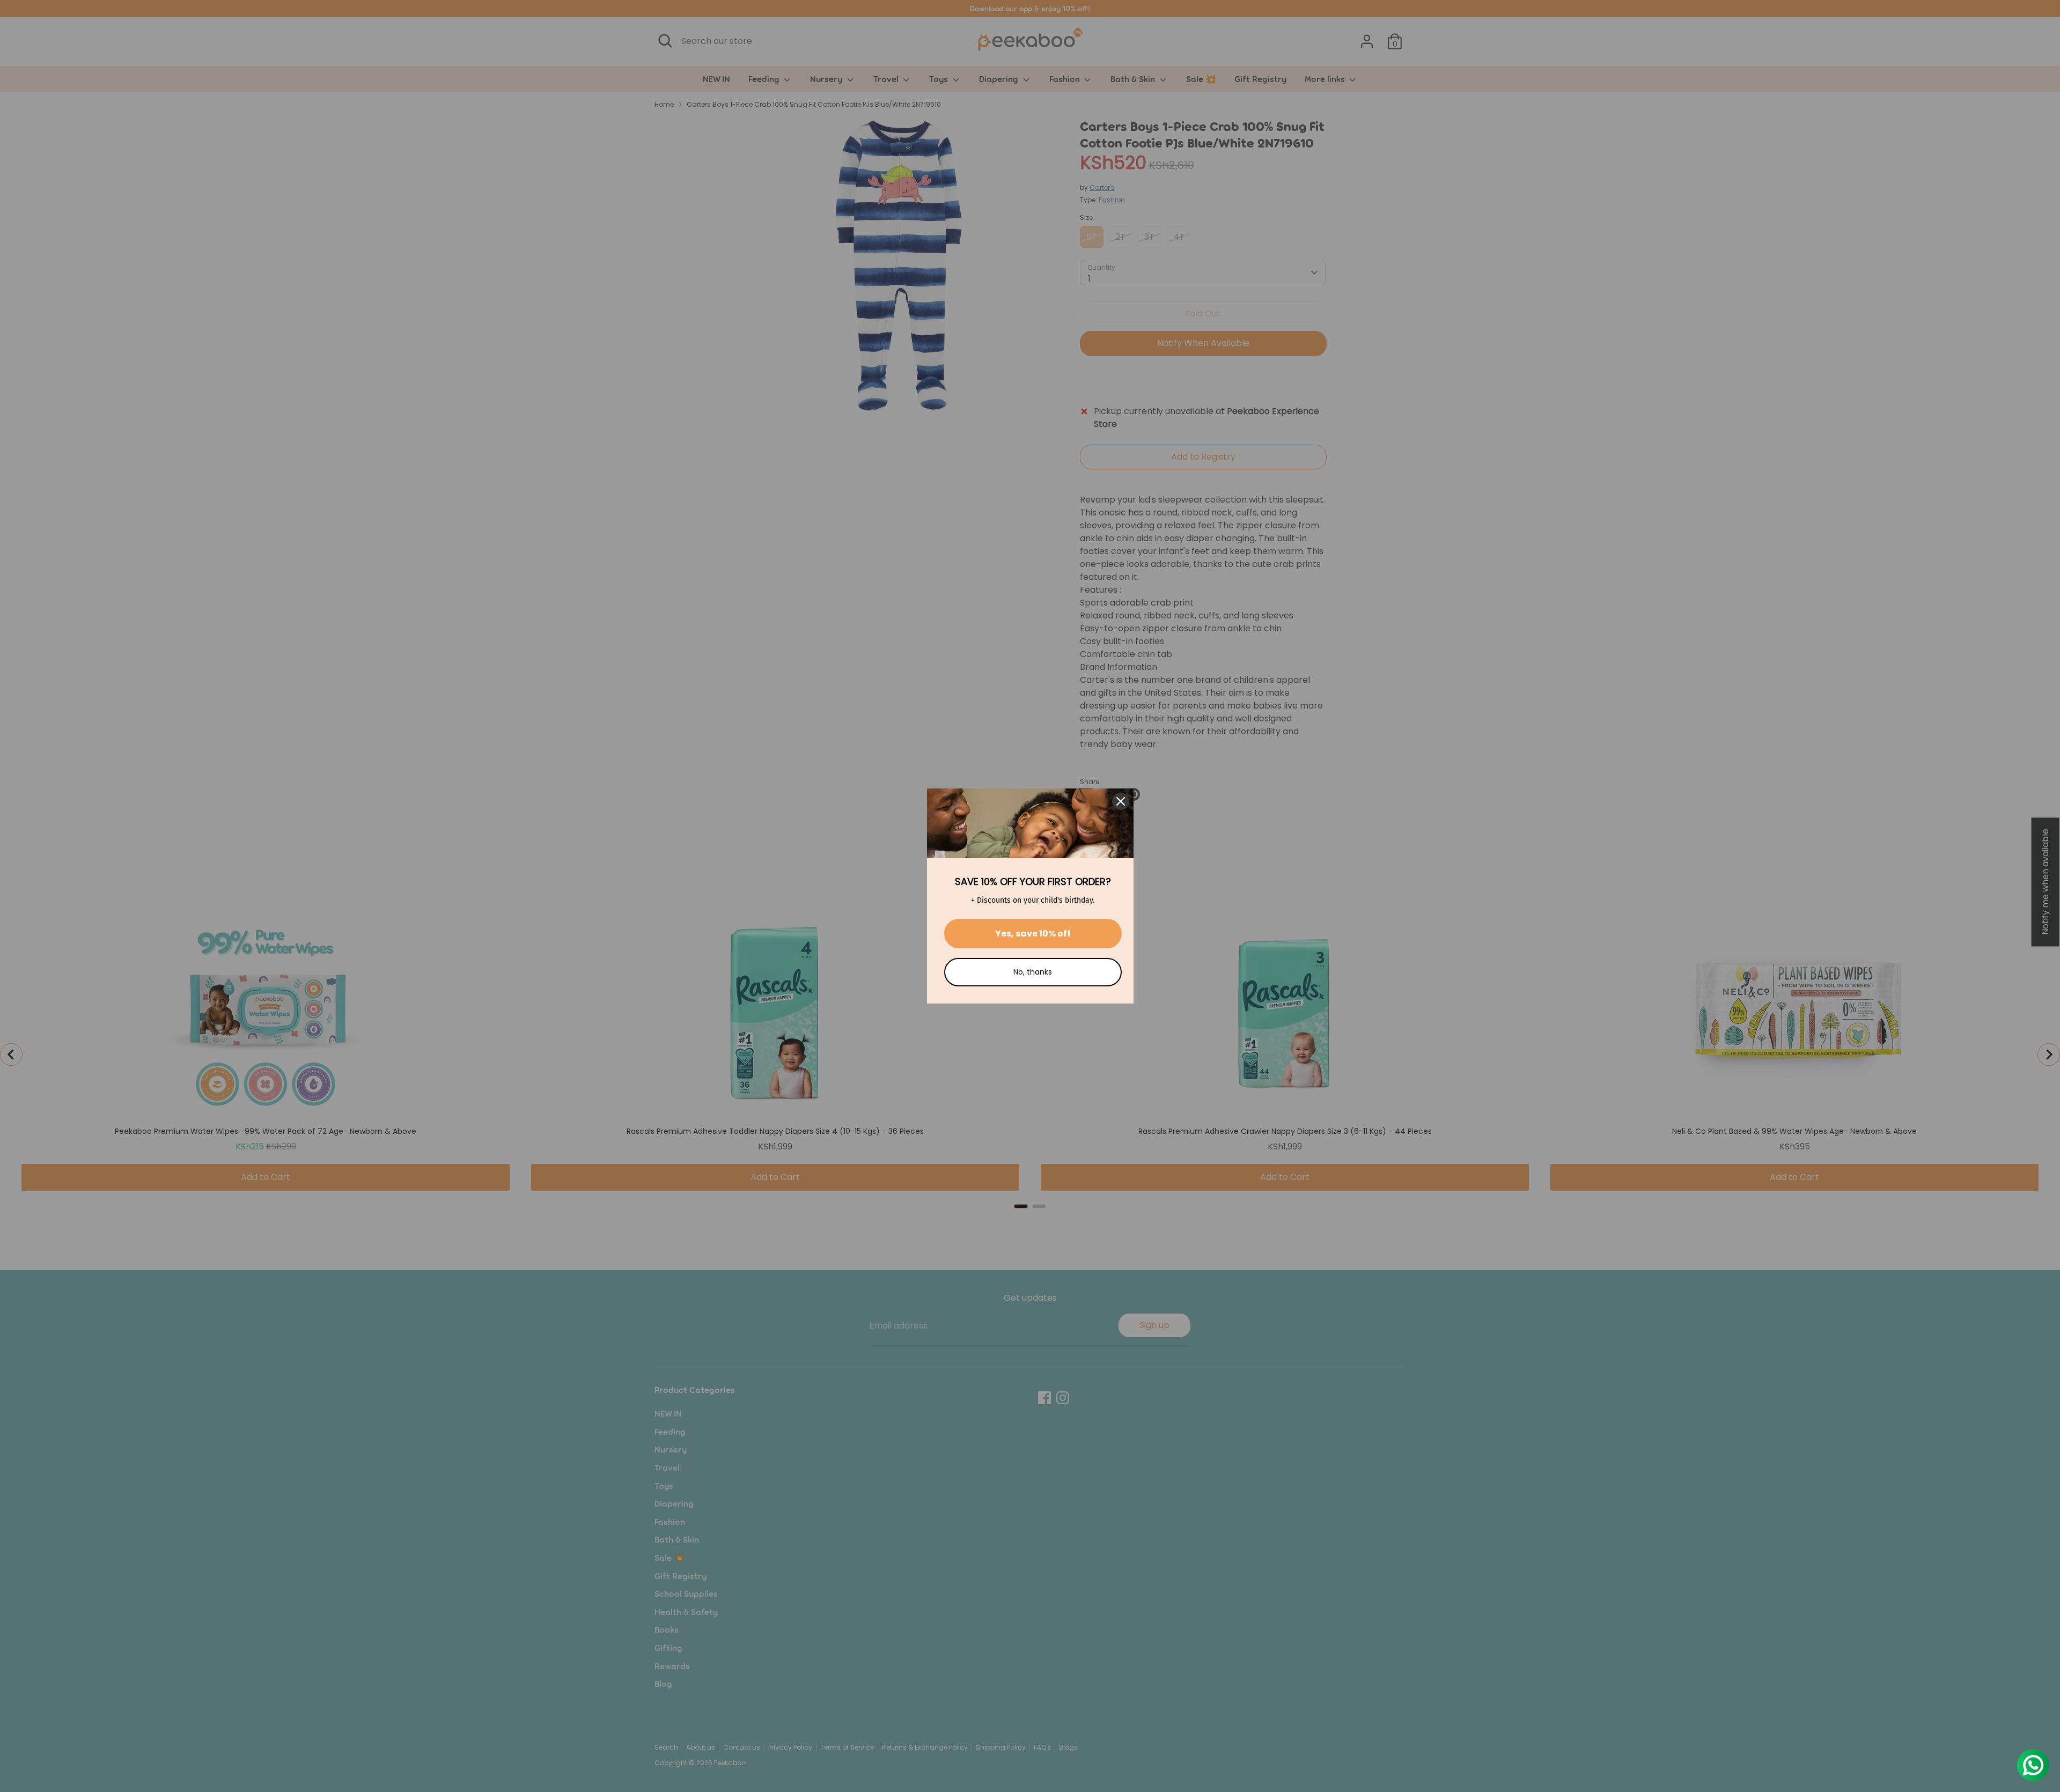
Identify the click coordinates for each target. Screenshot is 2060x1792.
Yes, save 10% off (1033, 934)
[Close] (1121, 801)
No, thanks (1033, 972)
